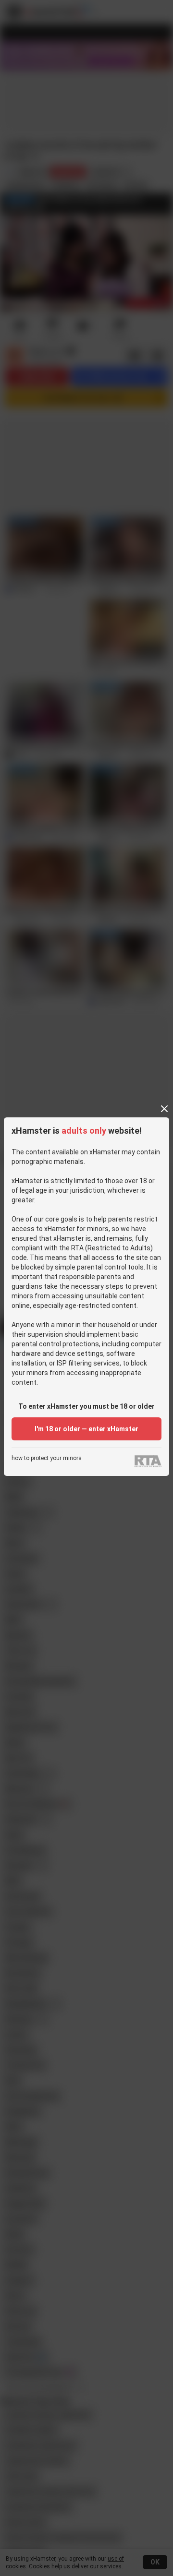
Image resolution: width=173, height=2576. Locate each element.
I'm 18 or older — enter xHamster (86, 1429)
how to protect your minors (47, 1458)
